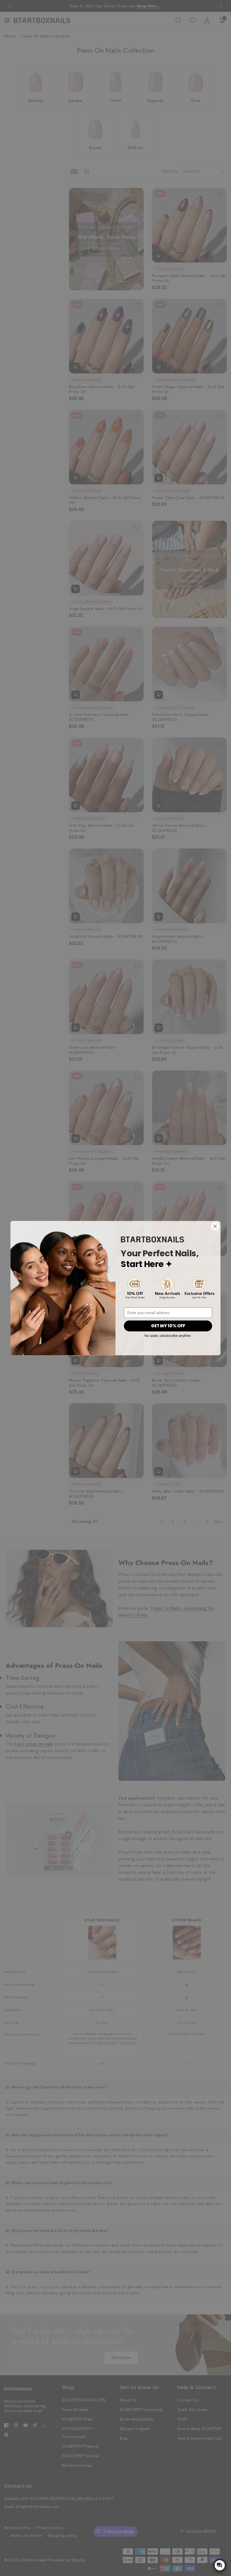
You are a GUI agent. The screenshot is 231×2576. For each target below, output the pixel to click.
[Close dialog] (215, 1226)
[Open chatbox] (220, 2565)
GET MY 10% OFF (168, 1326)
